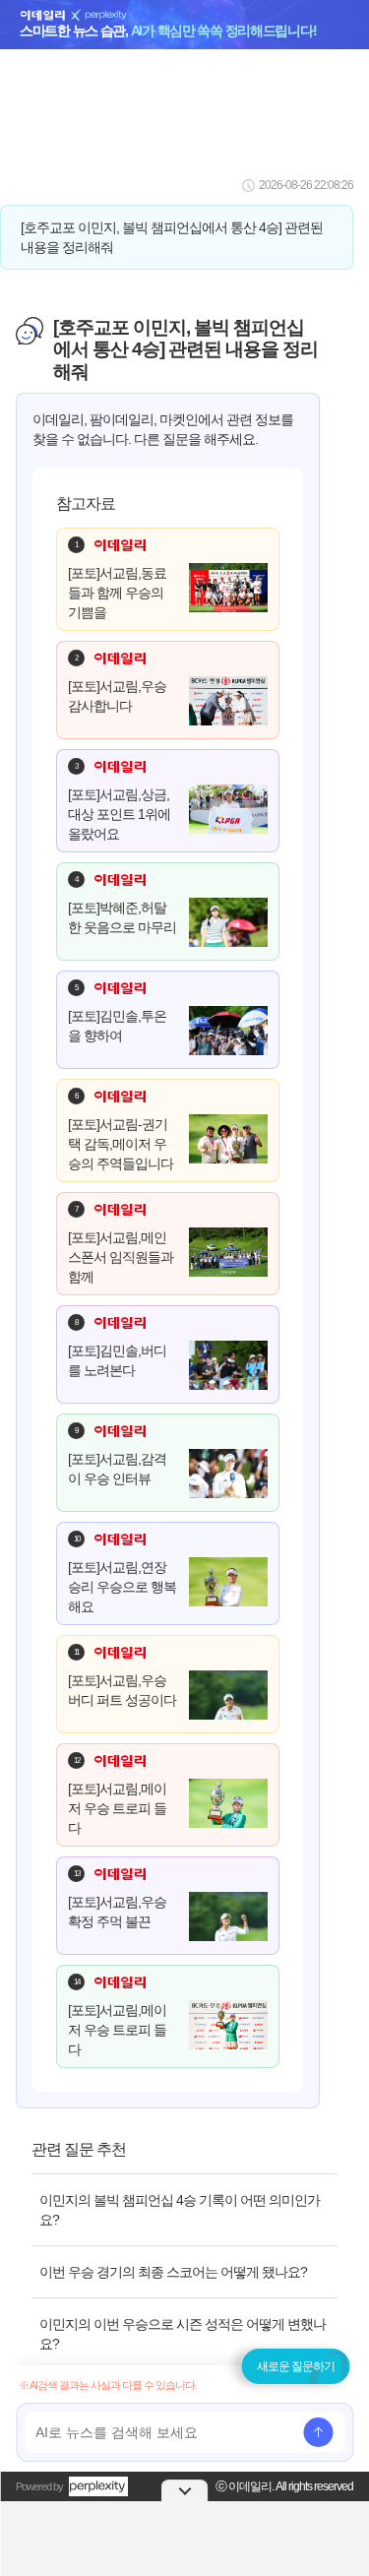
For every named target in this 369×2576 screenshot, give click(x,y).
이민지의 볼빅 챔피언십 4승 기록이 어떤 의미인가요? (180, 2210)
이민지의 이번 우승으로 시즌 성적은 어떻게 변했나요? (183, 2334)
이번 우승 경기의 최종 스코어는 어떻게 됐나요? (173, 2272)
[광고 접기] (185, 2490)
